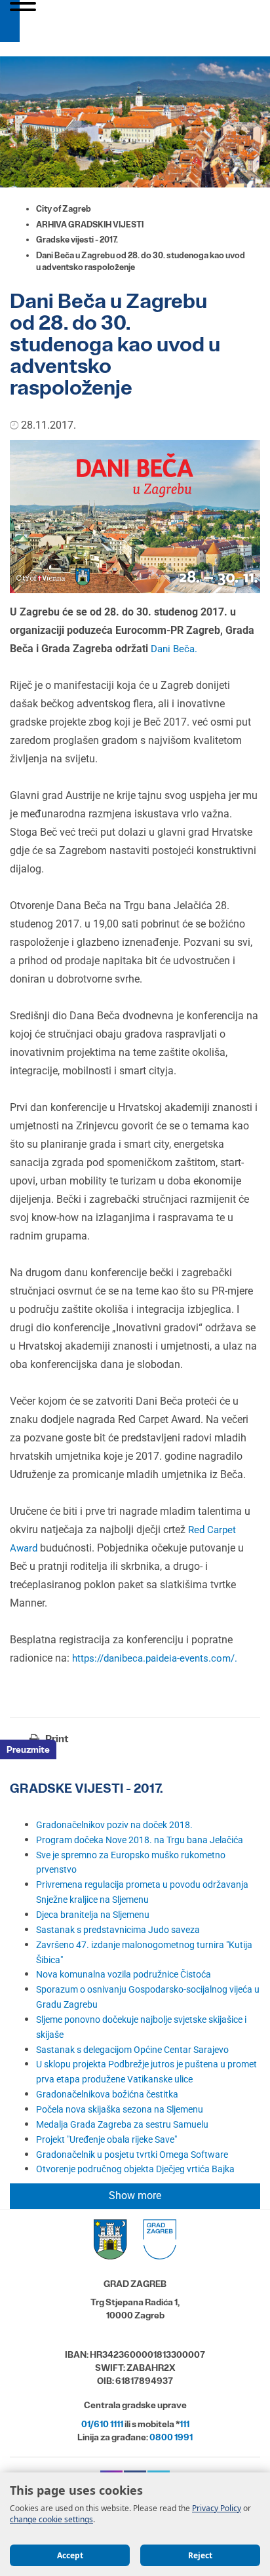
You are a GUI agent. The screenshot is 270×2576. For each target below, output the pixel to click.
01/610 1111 (102, 2424)
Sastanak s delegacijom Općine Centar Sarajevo (132, 2050)
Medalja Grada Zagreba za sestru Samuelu (122, 2124)
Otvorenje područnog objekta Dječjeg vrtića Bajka (135, 2169)
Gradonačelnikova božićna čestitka (107, 2094)
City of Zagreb (64, 209)
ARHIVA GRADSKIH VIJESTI (90, 224)
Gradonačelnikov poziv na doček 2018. (114, 1825)
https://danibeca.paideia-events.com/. (155, 1658)
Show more (135, 2195)
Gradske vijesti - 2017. (77, 240)
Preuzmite (28, 1749)
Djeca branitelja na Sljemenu (93, 1915)
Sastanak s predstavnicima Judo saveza (118, 1930)
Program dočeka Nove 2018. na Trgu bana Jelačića (140, 1840)
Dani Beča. (174, 649)
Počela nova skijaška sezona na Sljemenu (120, 2109)
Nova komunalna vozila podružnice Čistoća (124, 1974)
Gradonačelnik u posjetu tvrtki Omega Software (132, 2155)
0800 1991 (171, 2437)
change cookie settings (51, 2519)
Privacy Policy (217, 2508)
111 (184, 2424)
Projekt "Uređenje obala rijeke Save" (106, 2139)
